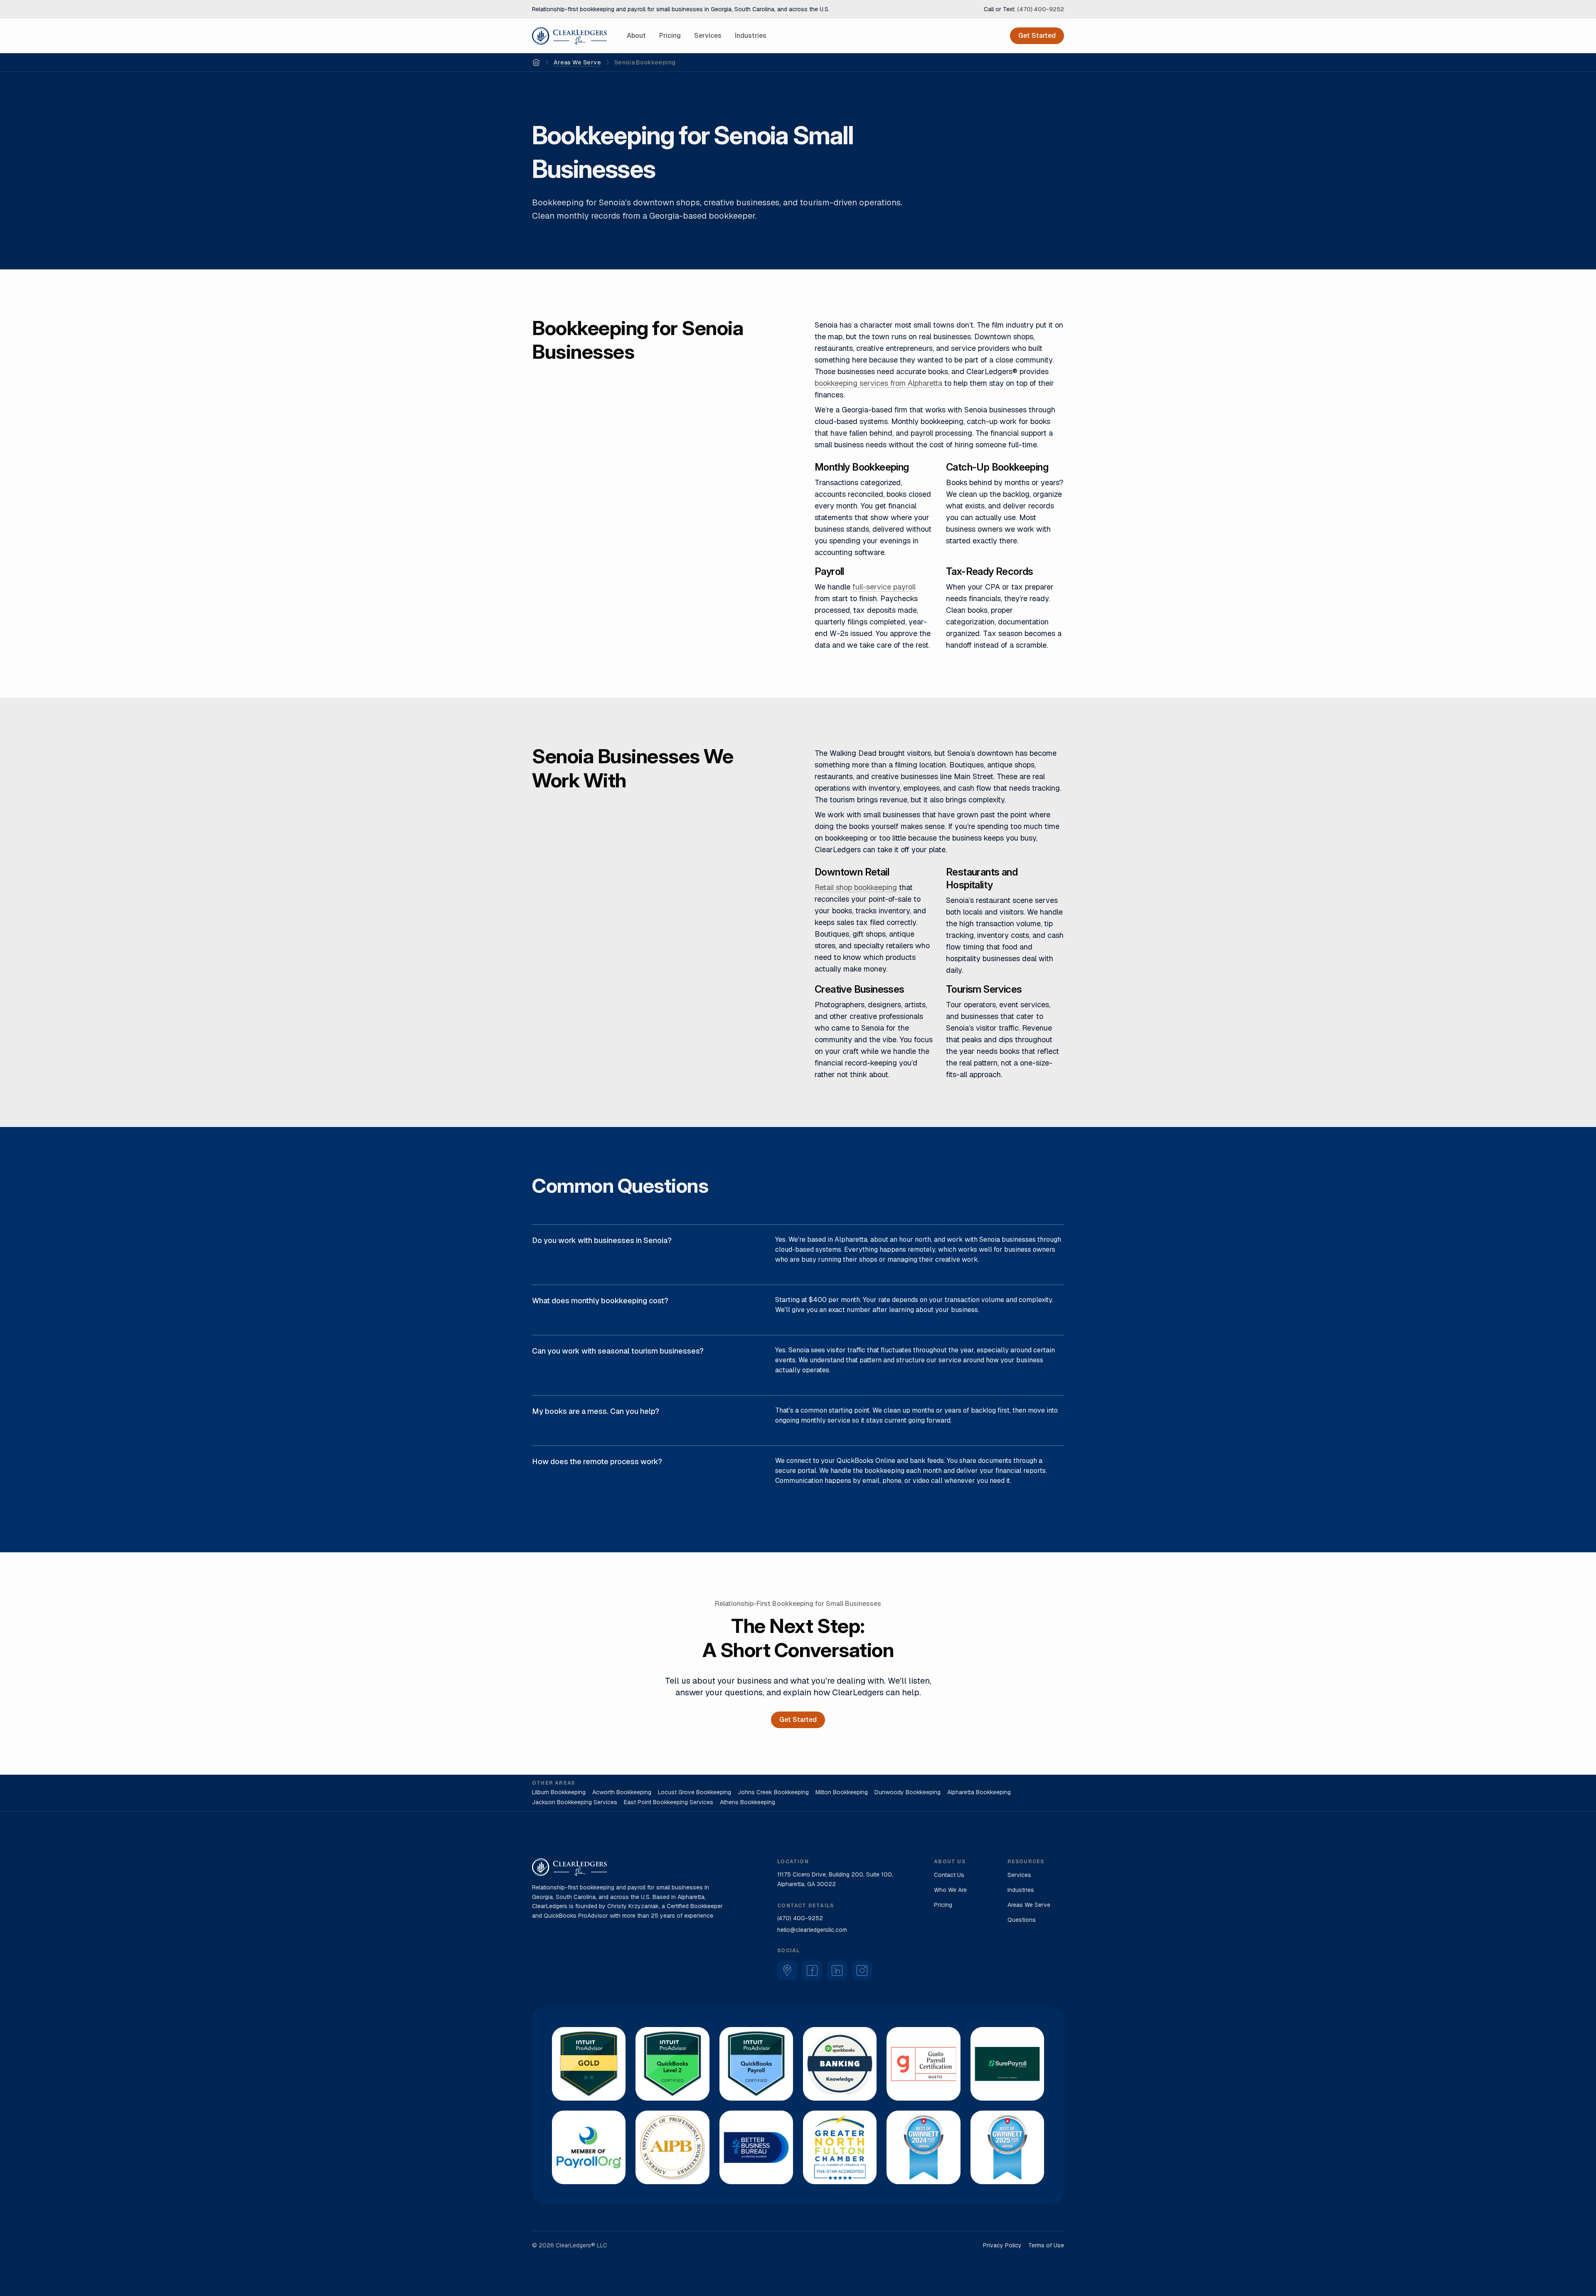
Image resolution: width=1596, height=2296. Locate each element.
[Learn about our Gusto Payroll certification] (923, 2064)
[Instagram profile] (862, 1970)
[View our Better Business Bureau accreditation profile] (756, 2147)
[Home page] (569, 36)
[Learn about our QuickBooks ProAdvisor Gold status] (589, 2064)
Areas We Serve (577, 62)
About (636, 36)
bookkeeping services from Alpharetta (878, 383)
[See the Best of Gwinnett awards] (923, 2147)
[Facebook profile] (812, 1970)
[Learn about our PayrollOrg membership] (589, 2147)
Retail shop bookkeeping (856, 887)
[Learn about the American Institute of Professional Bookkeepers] (672, 2147)
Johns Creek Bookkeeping (773, 1792)
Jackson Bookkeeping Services (575, 1802)
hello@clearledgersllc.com (812, 1930)
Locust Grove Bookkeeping (695, 1792)
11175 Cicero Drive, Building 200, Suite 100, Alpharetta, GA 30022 (835, 1879)
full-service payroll (884, 587)
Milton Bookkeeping (842, 1792)
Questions (1022, 1920)
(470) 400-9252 (1041, 9)
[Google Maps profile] (787, 1970)
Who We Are (950, 1890)
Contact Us (949, 1875)
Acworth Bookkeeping (622, 1792)
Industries (751, 36)
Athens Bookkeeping (748, 1802)
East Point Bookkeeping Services (669, 1802)
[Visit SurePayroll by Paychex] (1007, 2064)
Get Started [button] (1037, 36)
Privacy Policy (1002, 2245)
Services (708, 36)
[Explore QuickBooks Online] (840, 2064)
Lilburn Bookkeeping (559, 1792)
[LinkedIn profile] (837, 1970)
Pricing (670, 36)
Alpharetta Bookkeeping (979, 1792)
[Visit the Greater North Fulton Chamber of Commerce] (840, 2147)
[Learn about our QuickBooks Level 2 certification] (672, 2064)
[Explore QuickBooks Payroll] (756, 2064)
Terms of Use (1046, 2245)
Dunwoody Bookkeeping (908, 1792)
